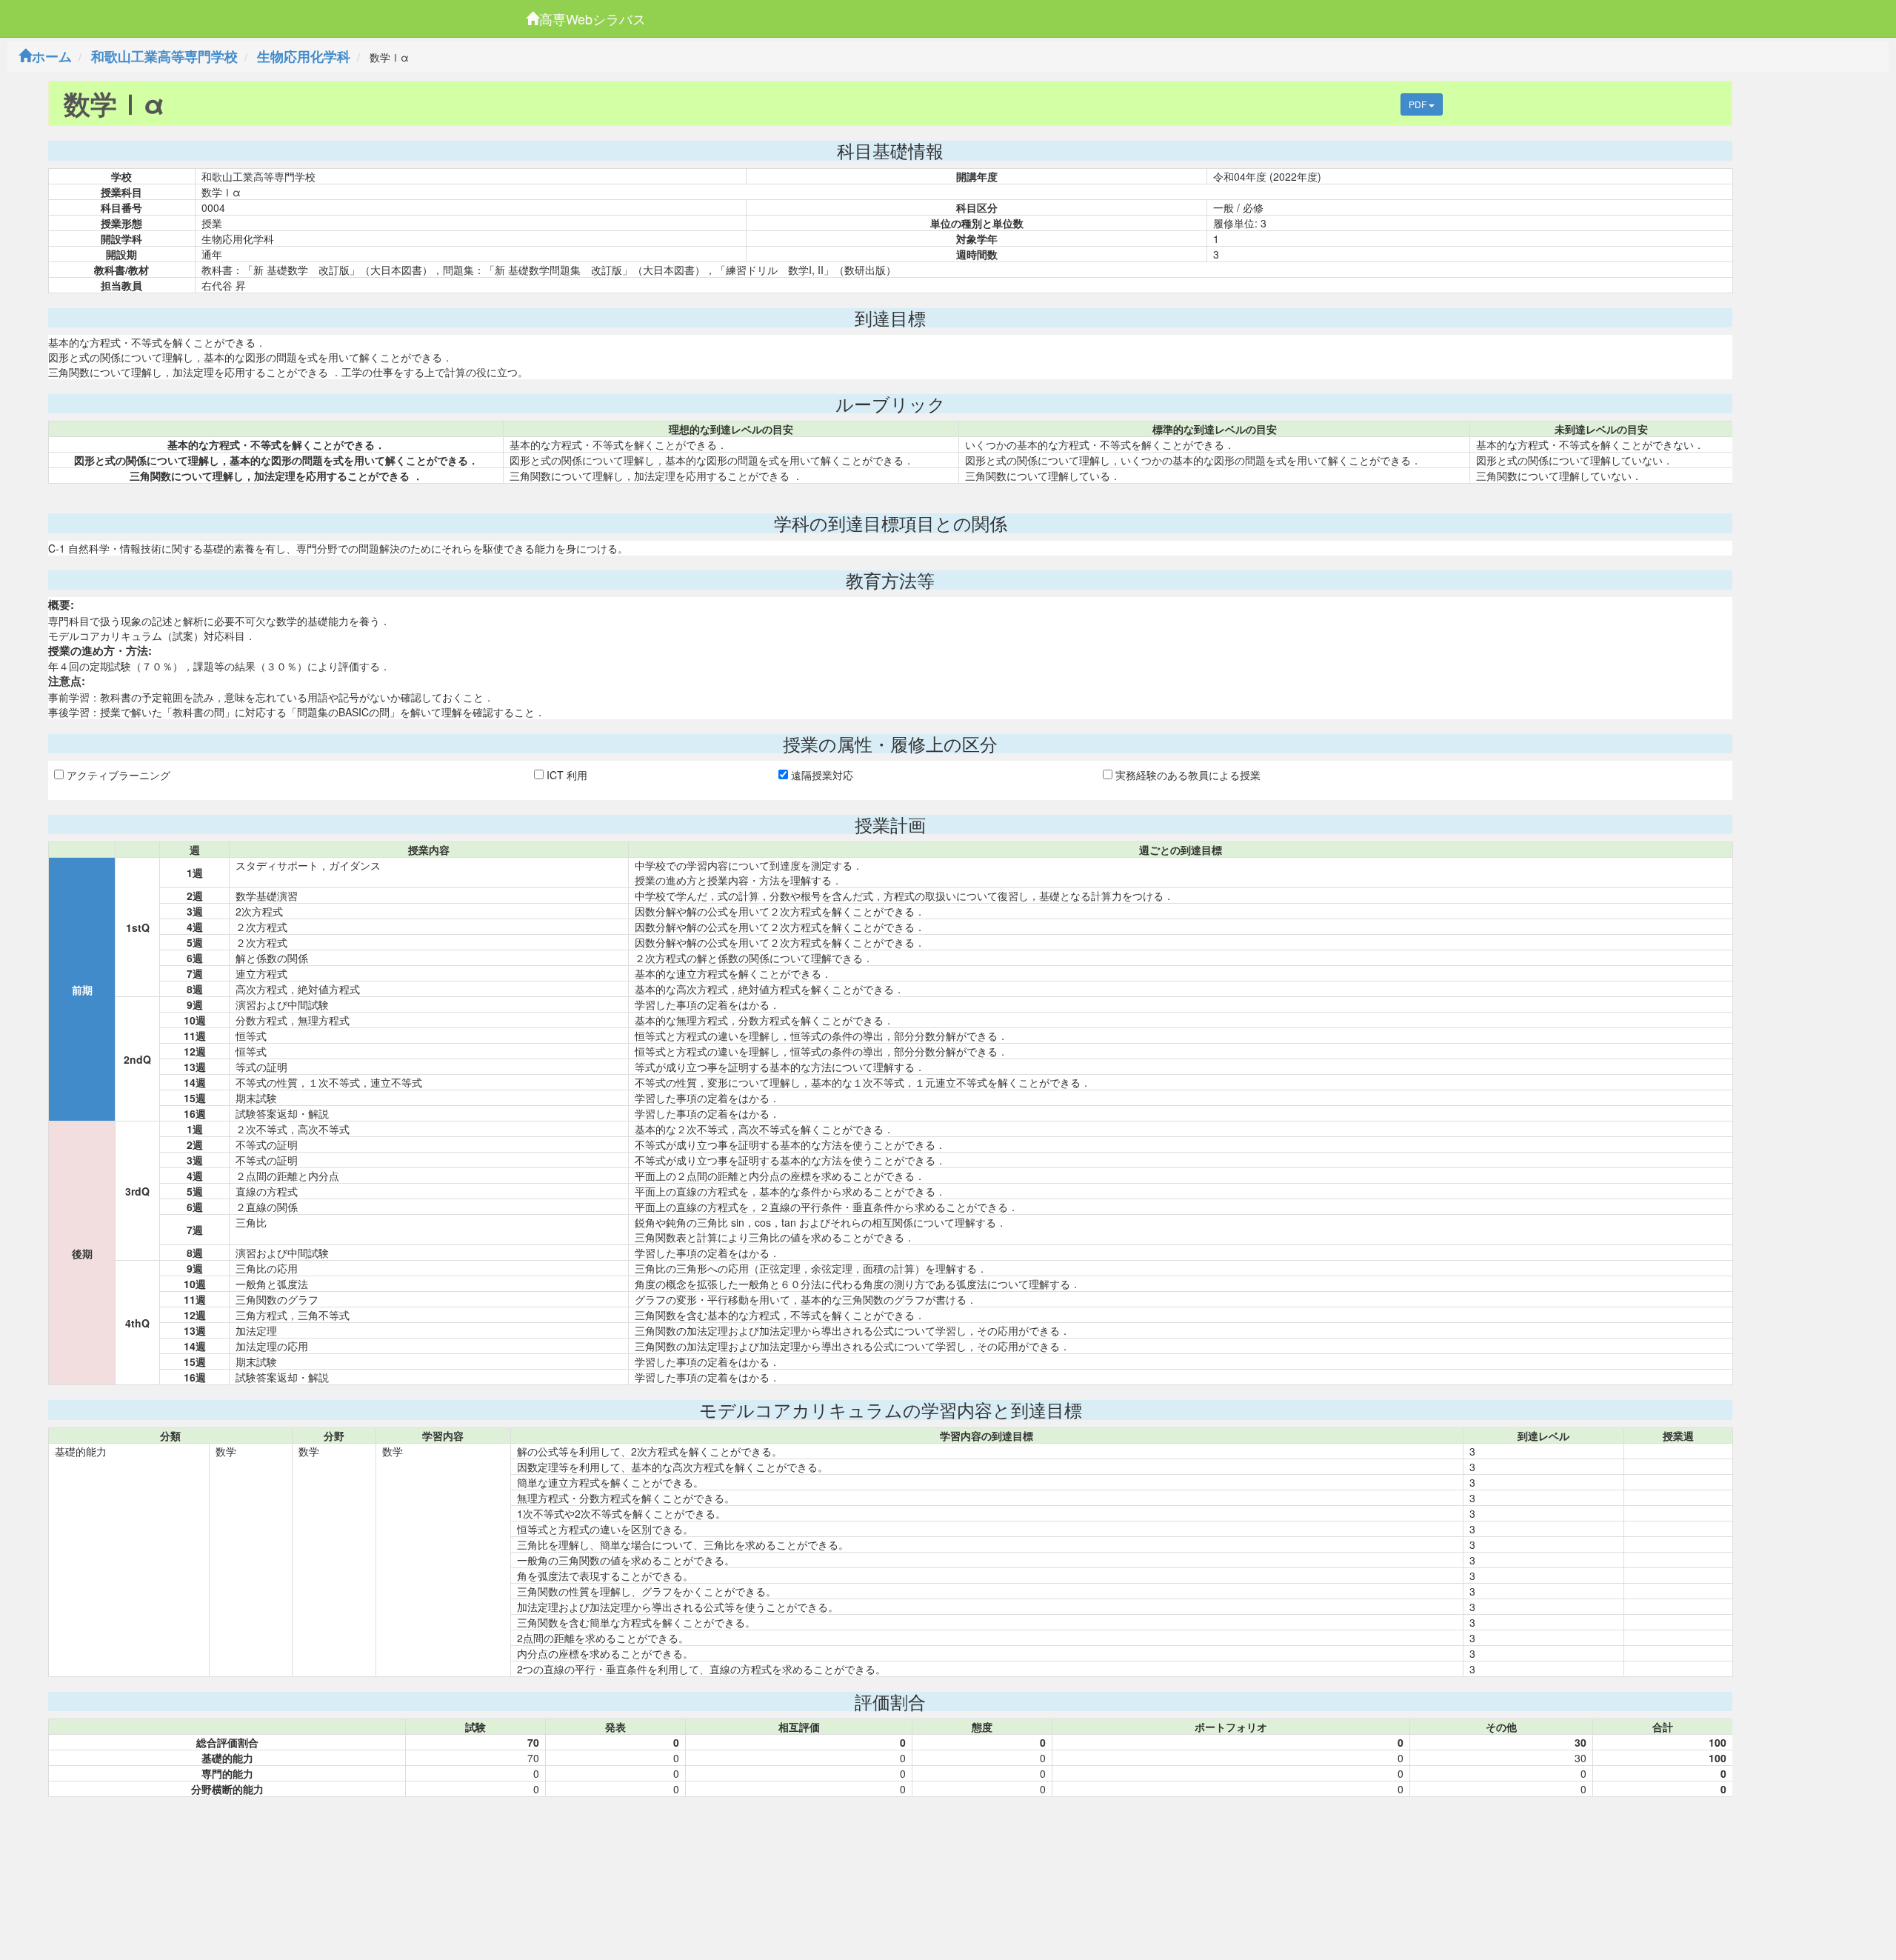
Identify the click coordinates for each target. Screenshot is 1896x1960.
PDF (1419, 104)
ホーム (52, 56)
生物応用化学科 (304, 56)
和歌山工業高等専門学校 (164, 56)
